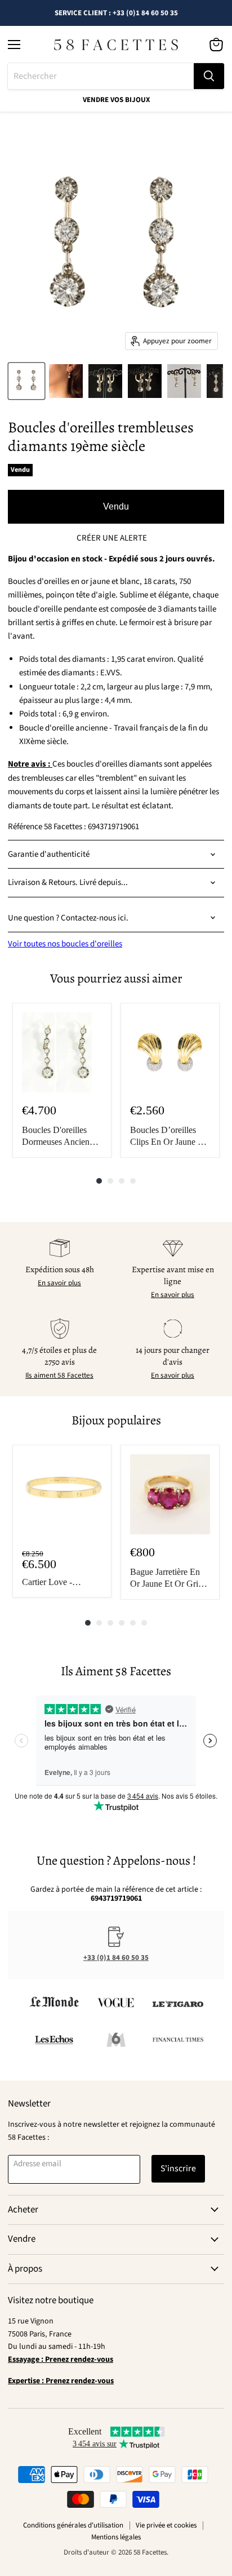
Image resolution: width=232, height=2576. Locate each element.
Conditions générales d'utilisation (73, 2525)
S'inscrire (178, 2168)
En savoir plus (59, 1283)
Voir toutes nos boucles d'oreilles (65, 944)
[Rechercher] (209, 76)
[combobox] (101, 76)
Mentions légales (116, 2537)
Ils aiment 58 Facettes (59, 1375)
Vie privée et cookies (166, 2525)
